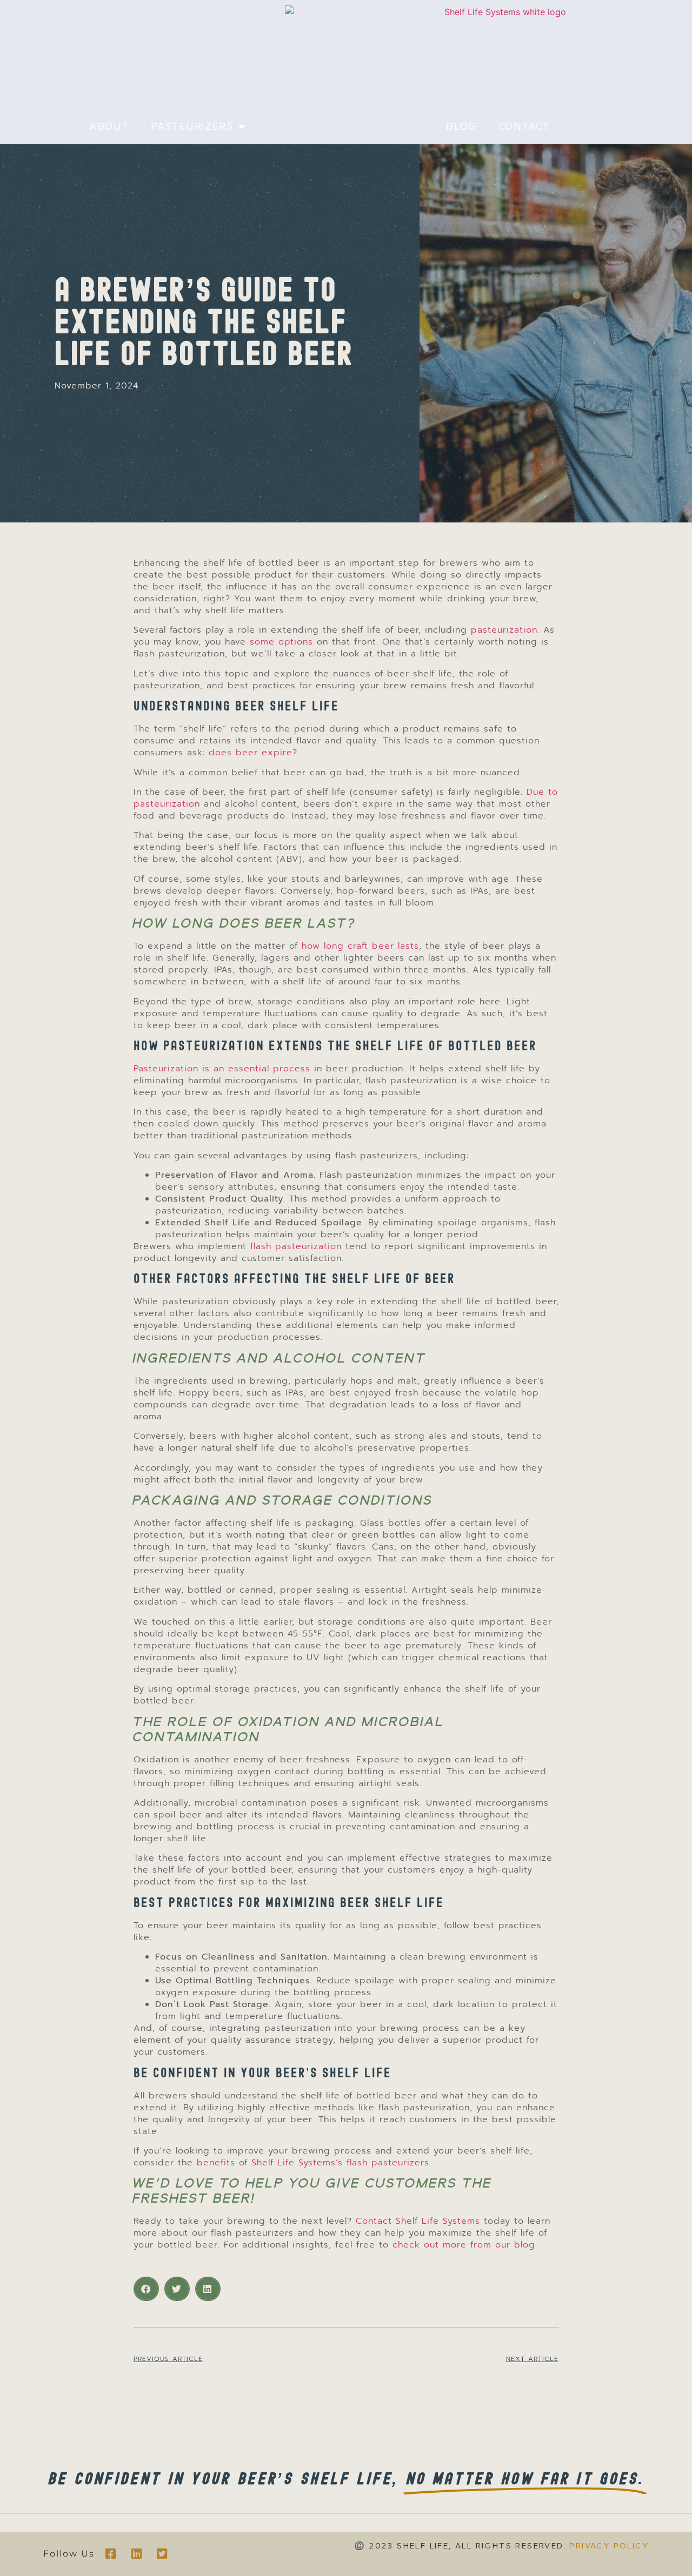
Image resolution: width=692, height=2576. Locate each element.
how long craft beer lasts (360, 946)
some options (281, 642)
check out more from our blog (464, 2245)
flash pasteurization (296, 1246)
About (109, 126)
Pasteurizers (192, 126)
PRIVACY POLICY (609, 2546)
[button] (146, 2289)
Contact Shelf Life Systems (418, 2221)
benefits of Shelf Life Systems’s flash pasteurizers (313, 2163)
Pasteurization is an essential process (222, 1069)
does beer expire (251, 753)
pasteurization (504, 630)
